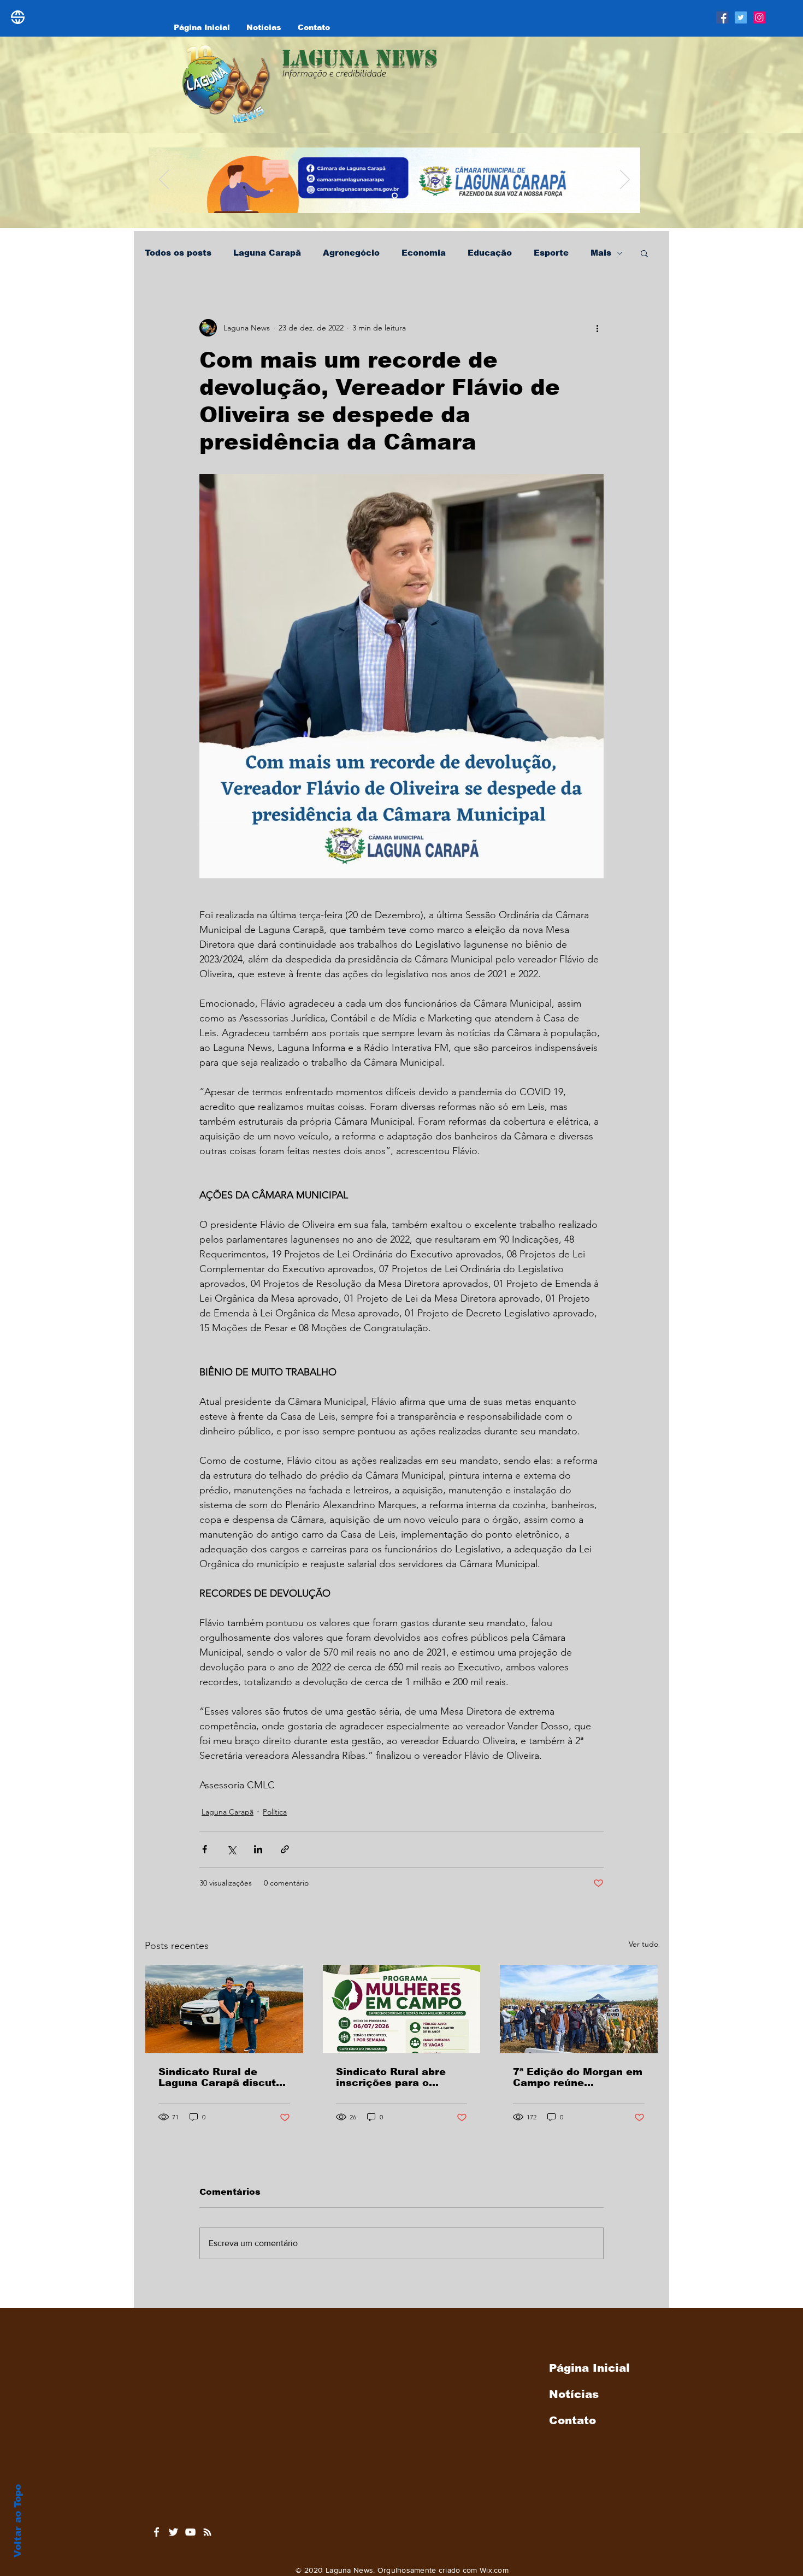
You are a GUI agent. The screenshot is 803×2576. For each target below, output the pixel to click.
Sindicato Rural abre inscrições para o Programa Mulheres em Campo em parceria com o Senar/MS (401, 2077)
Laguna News (360, 58)
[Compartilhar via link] (285, 1849)
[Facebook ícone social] (722, 17)
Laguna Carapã (267, 253)
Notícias (574, 2394)
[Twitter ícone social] (741, 17)
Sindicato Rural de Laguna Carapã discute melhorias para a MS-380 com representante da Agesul (221, 2077)
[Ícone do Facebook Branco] (157, 2532)
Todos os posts (178, 253)
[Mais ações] (597, 328)
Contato (572, 2420)
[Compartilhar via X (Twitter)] (231, 1849)
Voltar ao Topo (18, 2521)
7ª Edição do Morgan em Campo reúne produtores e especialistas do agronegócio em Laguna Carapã (578, 2077)
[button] (644, 253)
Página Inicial (589, 2368)
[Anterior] (164, 180)
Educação (490, 253)
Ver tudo (643, 1944)
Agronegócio (351, 253)
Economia (424, 253)
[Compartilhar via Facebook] (205, 1849)
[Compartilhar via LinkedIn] (258, 1849)
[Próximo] (625, 180)
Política (275, 1812)
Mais (601, 253)
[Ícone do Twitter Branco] (173, 2532)
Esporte (551, 253)
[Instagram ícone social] (759, 17)
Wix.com (494, 2570)
